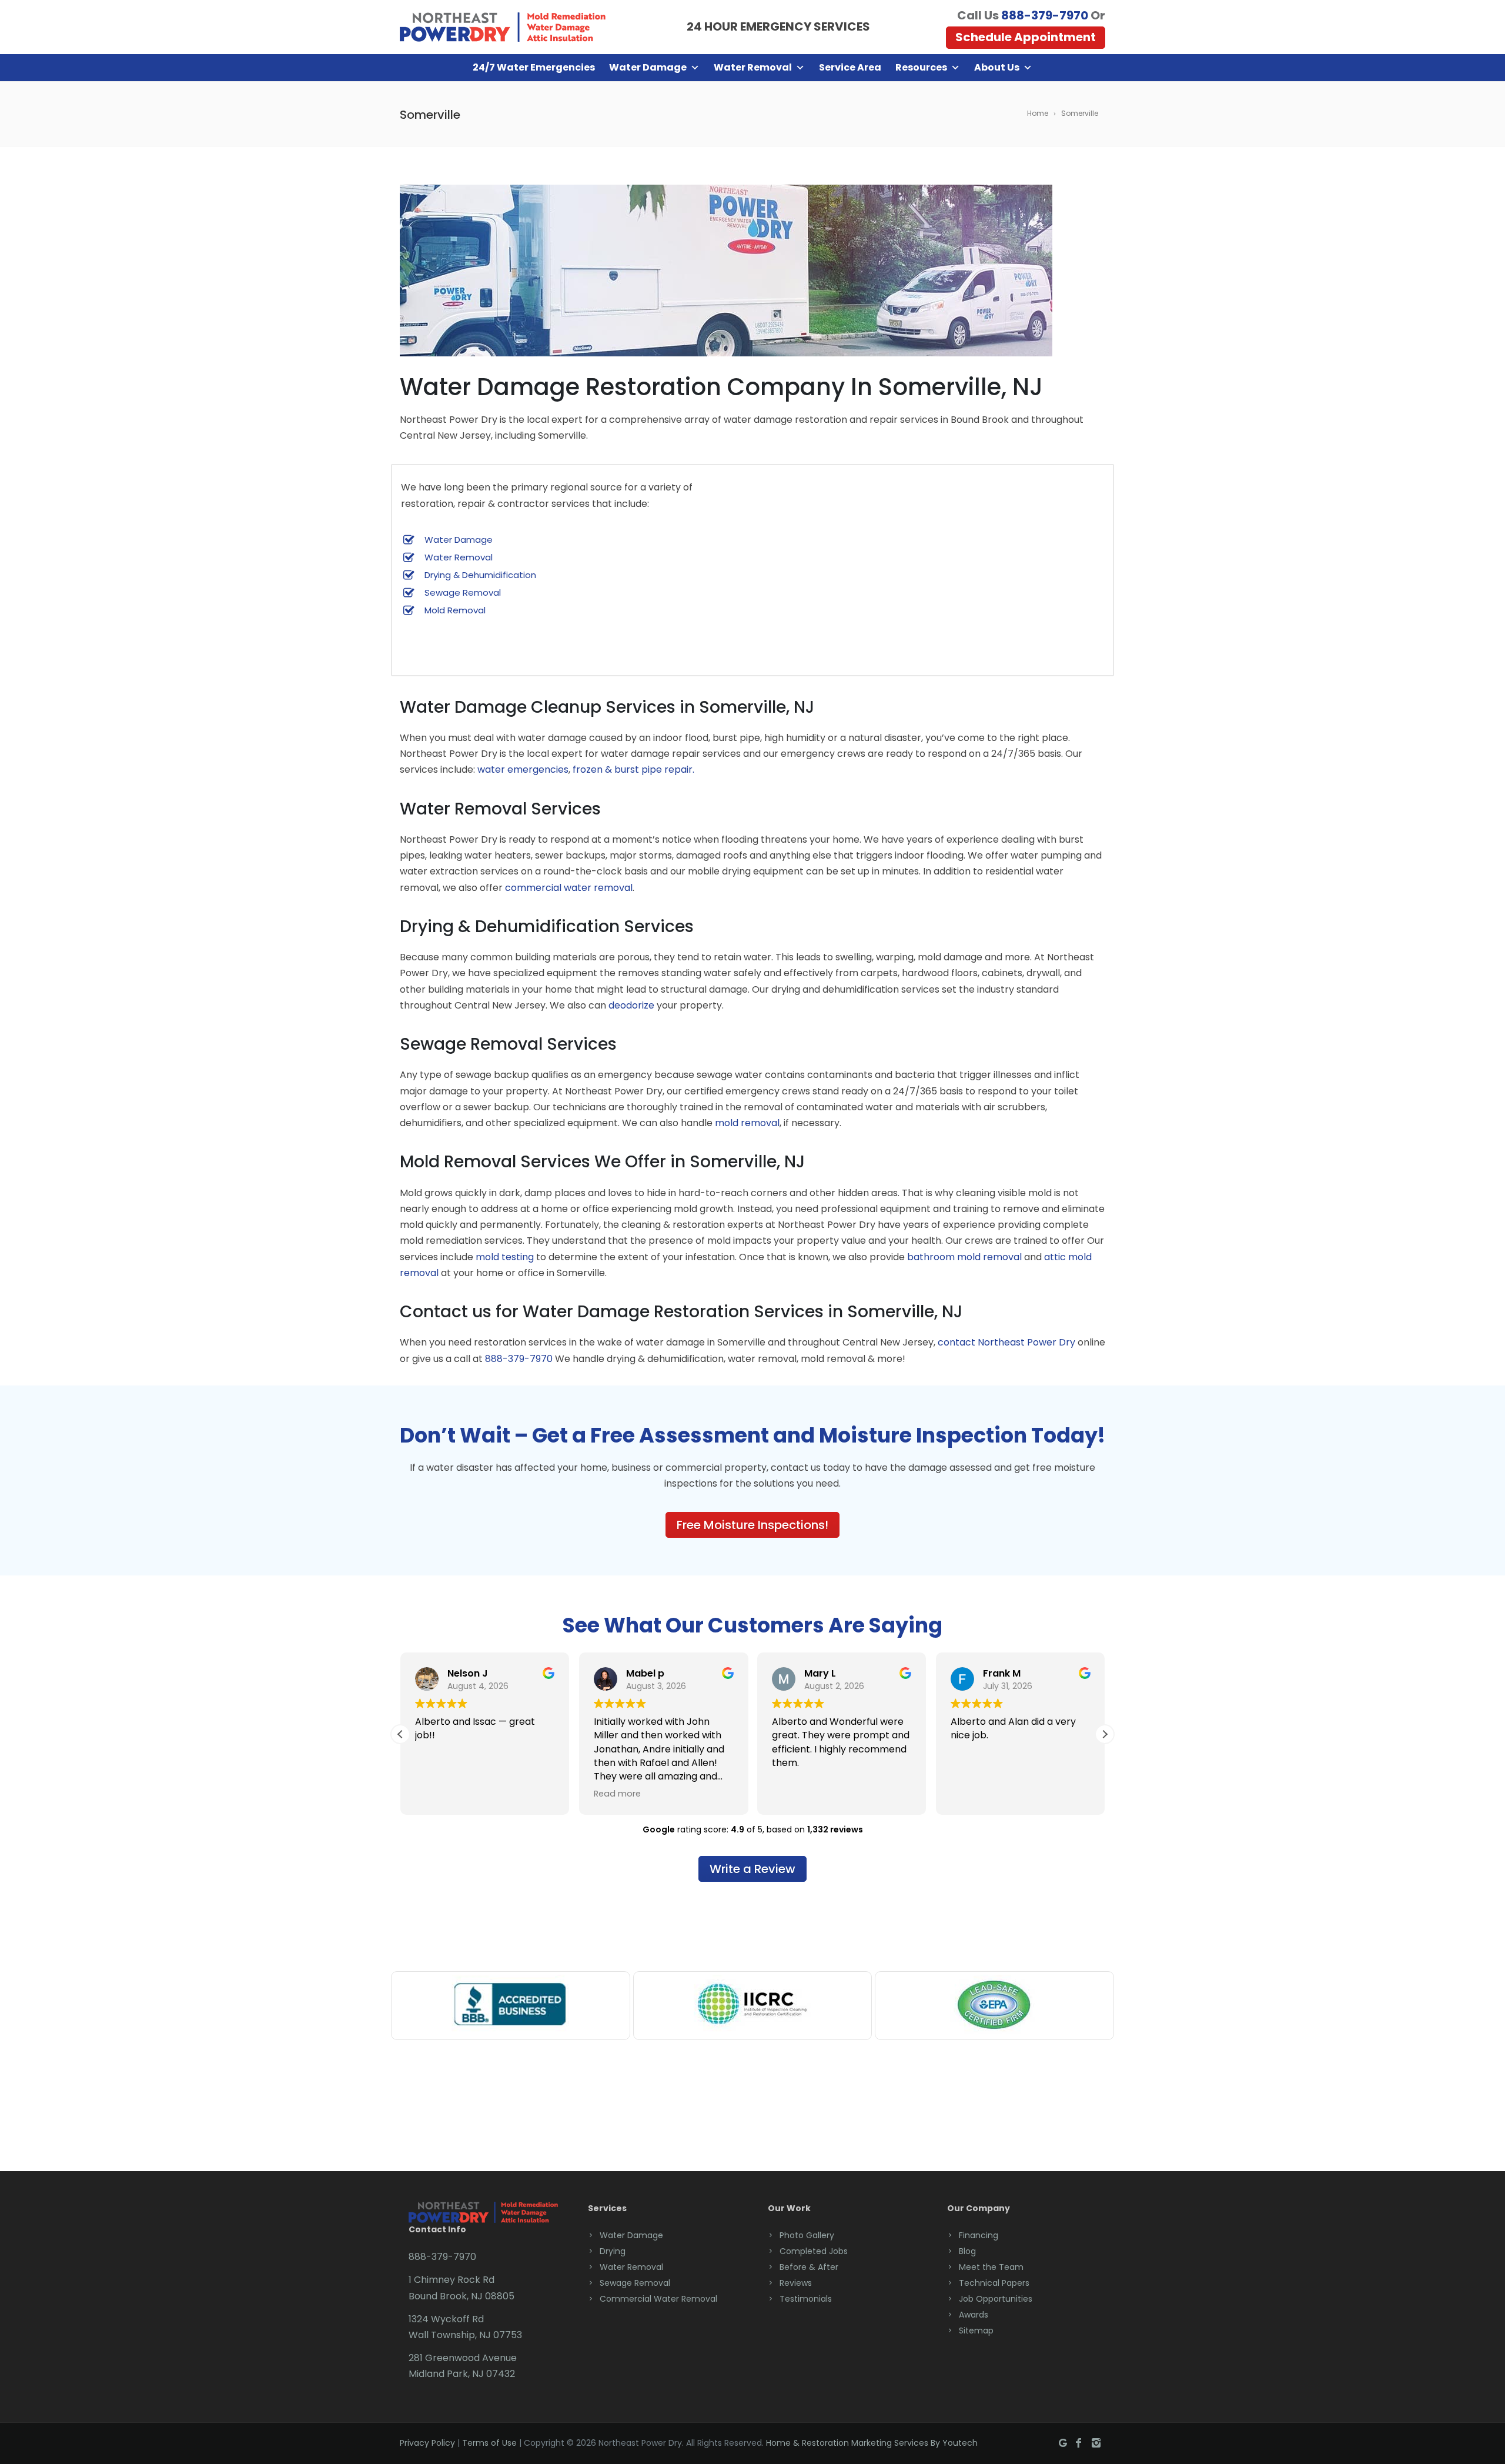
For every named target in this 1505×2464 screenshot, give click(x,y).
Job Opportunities (996, 2299)
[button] (1105, 1734)
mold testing (505, 1257)
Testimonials (806, 2299)
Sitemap (976, 2331)
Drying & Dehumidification (480, 575)
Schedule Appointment (1026, 37)
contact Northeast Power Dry (1006, 1342)
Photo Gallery (807, 2235)
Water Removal (753, 67)
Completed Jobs (814, 2251)
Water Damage (648, 67)
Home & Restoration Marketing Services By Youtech (872, 2443)
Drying (613, 2251)
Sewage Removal (463, 592)
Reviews (796, 2283)
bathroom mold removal (964, 1257)
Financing (979, 2235)
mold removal (747, 1123)
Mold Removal (455, 610)
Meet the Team (991, 2267)
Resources (921, 67)
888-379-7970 (1045, 15)
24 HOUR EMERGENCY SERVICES (778, 26)
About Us (997, 67)
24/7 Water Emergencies (534, 67)
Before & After (809, 2267)
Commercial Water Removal (658, 2299)
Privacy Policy (427, 2443)
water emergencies (523, 769)
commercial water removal (569, 888)
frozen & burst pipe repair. (633, 769)
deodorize (631, 1005)
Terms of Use (489, 2443)
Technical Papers (994, 2283)
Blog (967, 2251)
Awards (974, 2315)
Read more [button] (617, 1794)
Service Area (850, 67)
